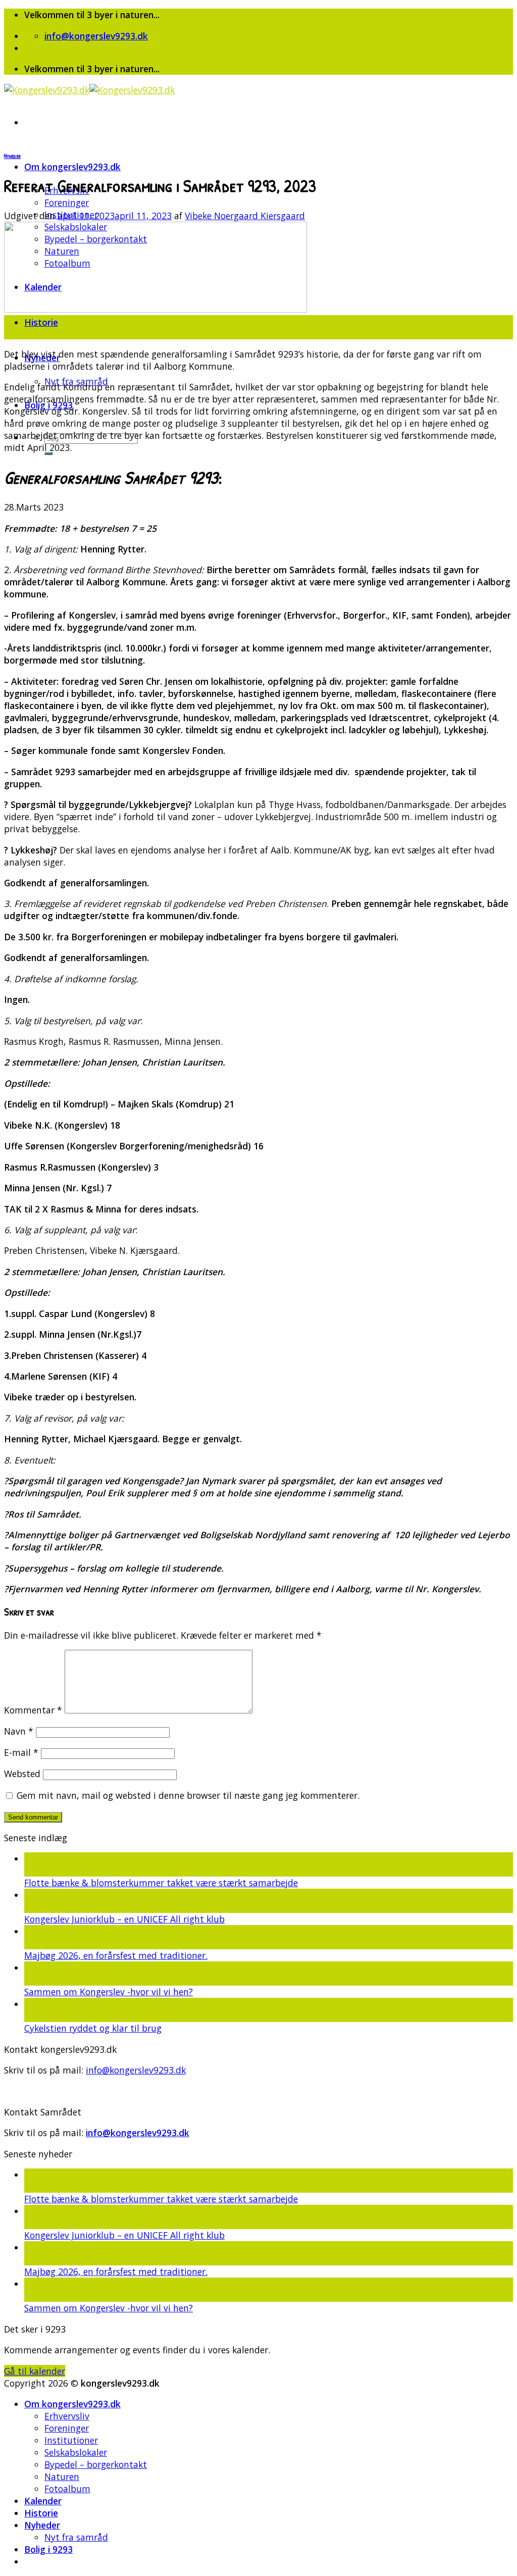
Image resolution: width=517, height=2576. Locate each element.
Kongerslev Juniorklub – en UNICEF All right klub (124, 1919)
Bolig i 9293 (48, 2549)
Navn (19, 1731)
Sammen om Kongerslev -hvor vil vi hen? (109, 1992)
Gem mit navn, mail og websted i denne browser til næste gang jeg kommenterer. (188, 1795)
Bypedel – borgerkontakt (96, 2464)
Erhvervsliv (67, 2416)
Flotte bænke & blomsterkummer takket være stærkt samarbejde (161, 1883)
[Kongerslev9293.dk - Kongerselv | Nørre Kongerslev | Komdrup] (89, 90)
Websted (22, 1774)
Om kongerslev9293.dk (72, 167)
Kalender (43, 2501)
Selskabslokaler (76, 2452)
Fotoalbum (67, 2489)
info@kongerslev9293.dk (136, 2070)
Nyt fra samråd (76, 2537)
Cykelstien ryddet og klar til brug (93, 2028)
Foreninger (67, 203)
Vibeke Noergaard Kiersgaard (245, 216)
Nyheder (12, 156)
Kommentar (33, 1710)
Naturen (62, 2477)
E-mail (21, 1752)
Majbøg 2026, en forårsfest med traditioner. (116, 1955)
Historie (41, 322)
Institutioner (71, 2440)
